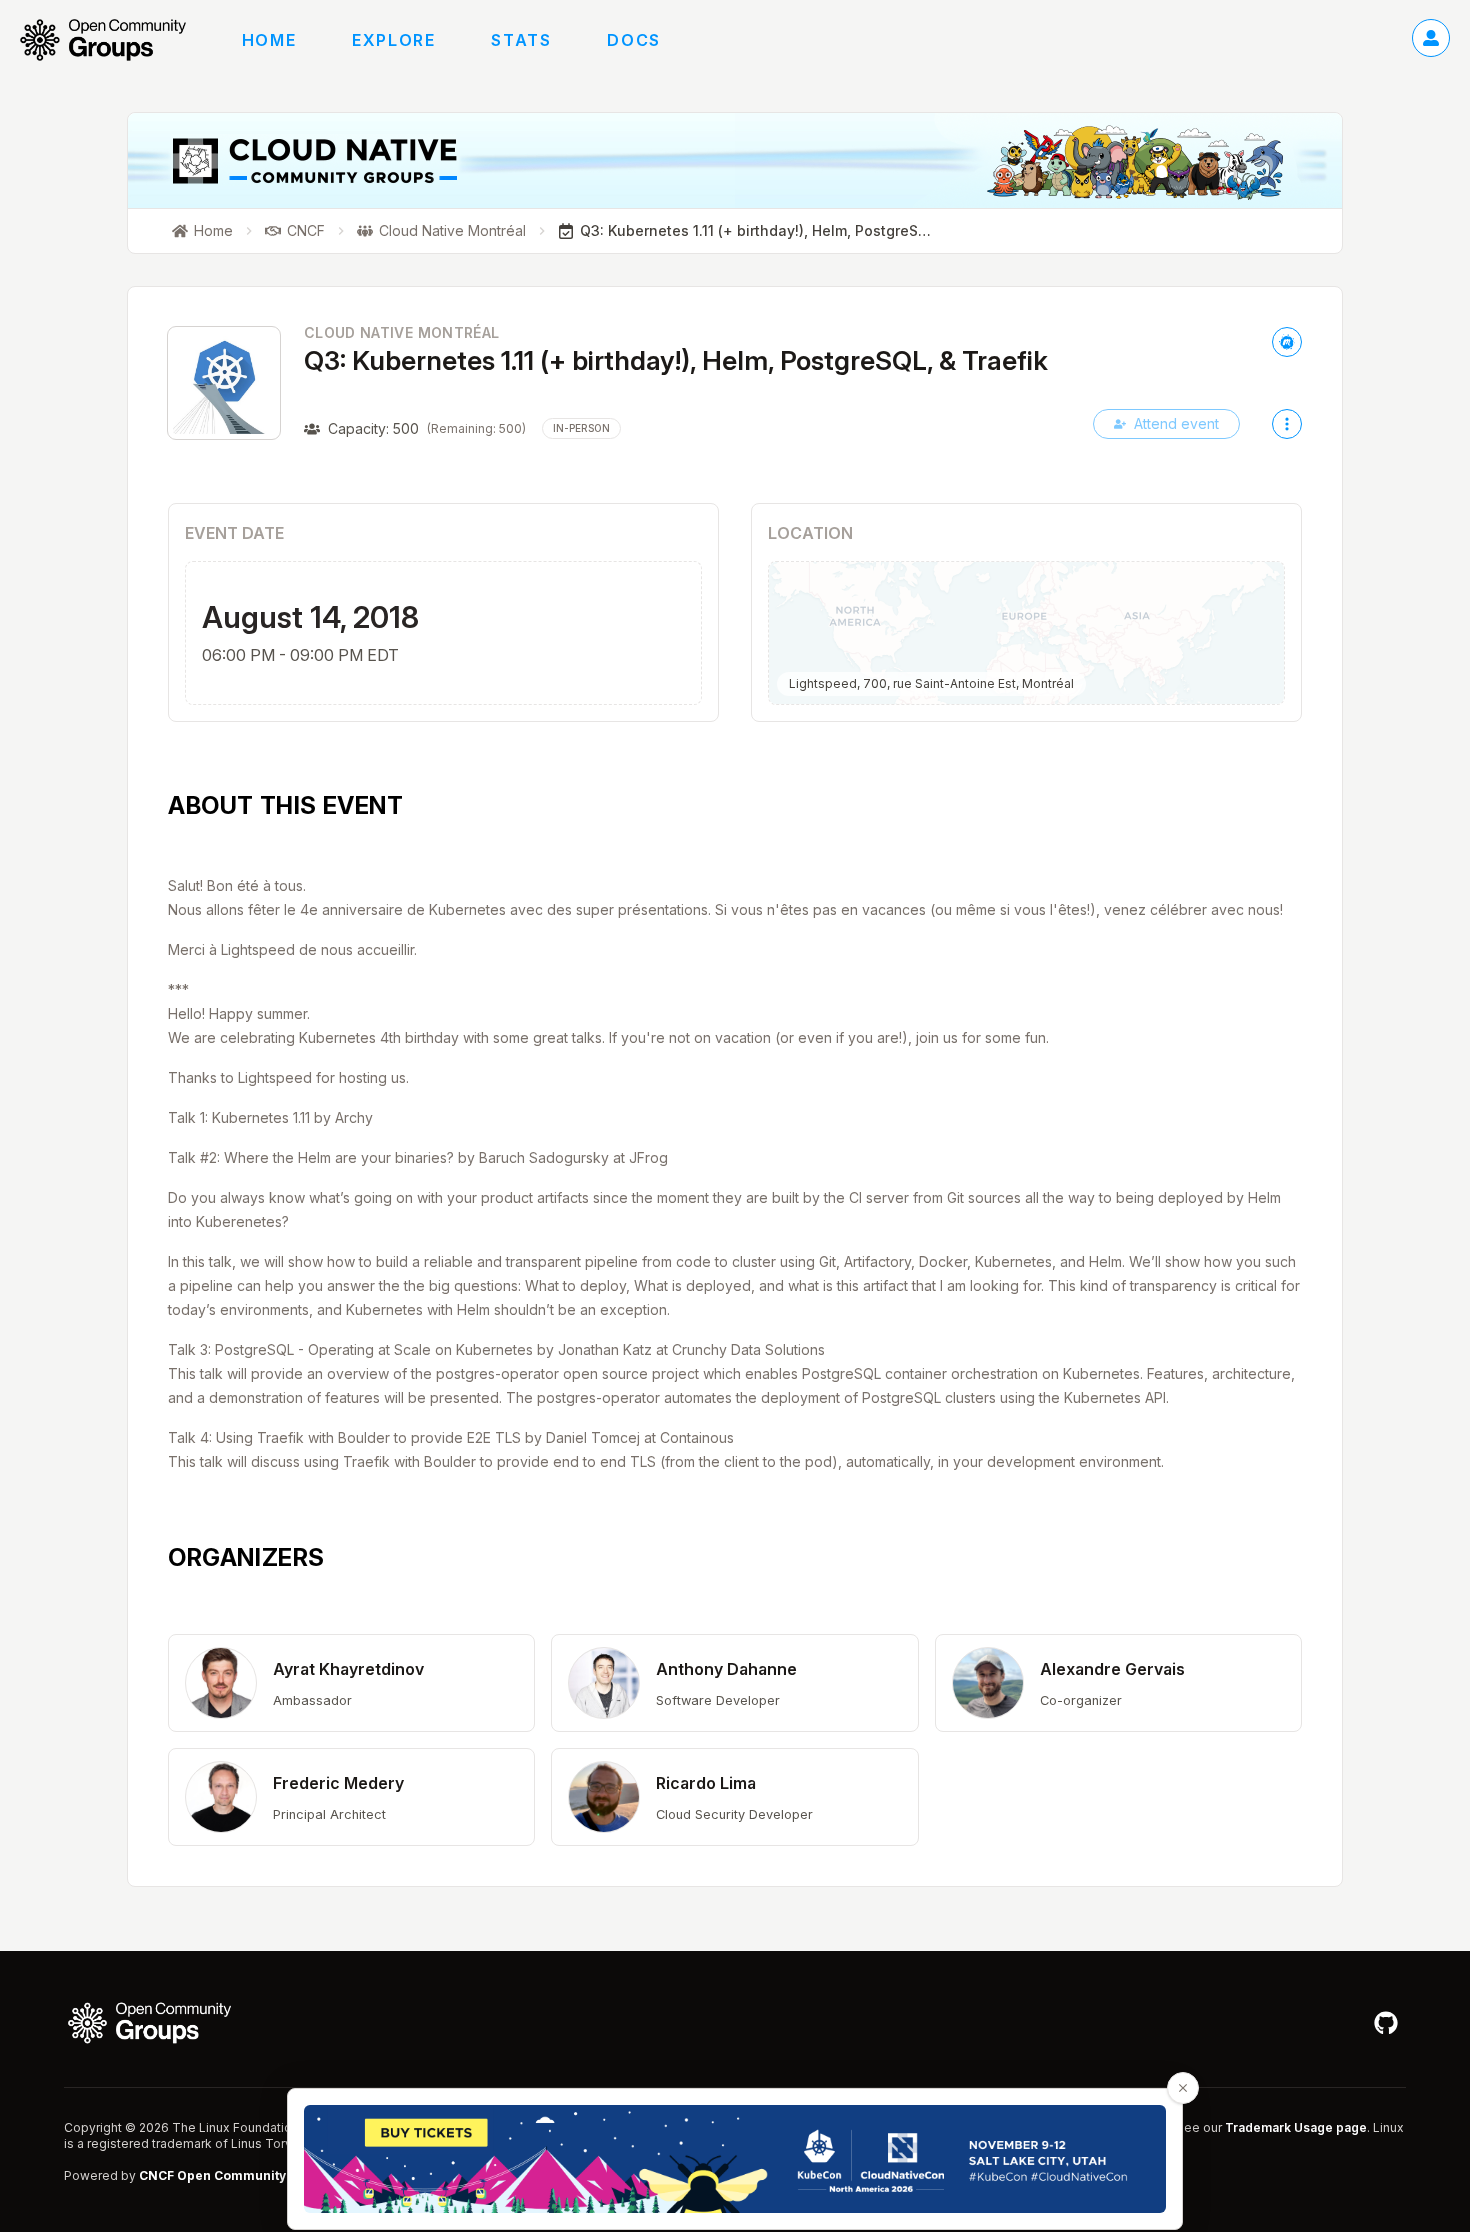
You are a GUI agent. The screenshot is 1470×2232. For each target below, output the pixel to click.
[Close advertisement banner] (1183, 2088)
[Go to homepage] (113, 40)
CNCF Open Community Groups (237, 2175)
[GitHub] (1386, 2023)
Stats (521, 40)
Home (269, 40)
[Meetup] (1287, 342)
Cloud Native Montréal (401, 332)
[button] (351, 1683)
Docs (633, 40)
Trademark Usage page (1296, 2127)
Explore (393, 40)
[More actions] (1287, 424)
